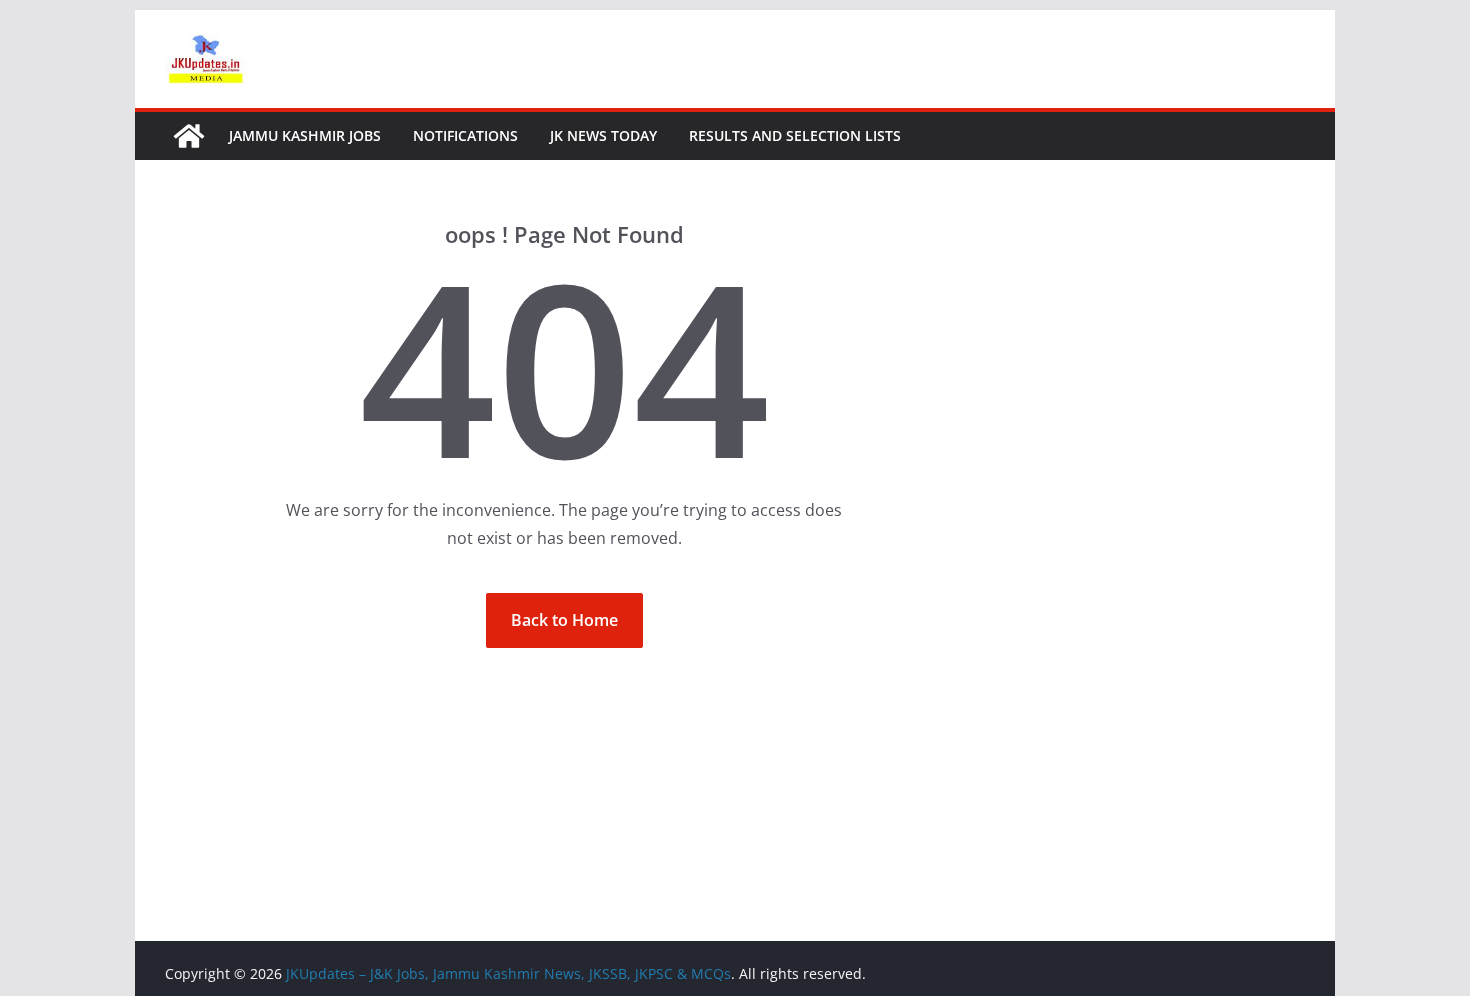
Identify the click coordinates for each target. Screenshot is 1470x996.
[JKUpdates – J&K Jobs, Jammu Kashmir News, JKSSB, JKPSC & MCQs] (189, 136)
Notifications (465, 135)
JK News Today (603, 135)
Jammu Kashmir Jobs (305, 135)
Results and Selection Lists (795, 135)
